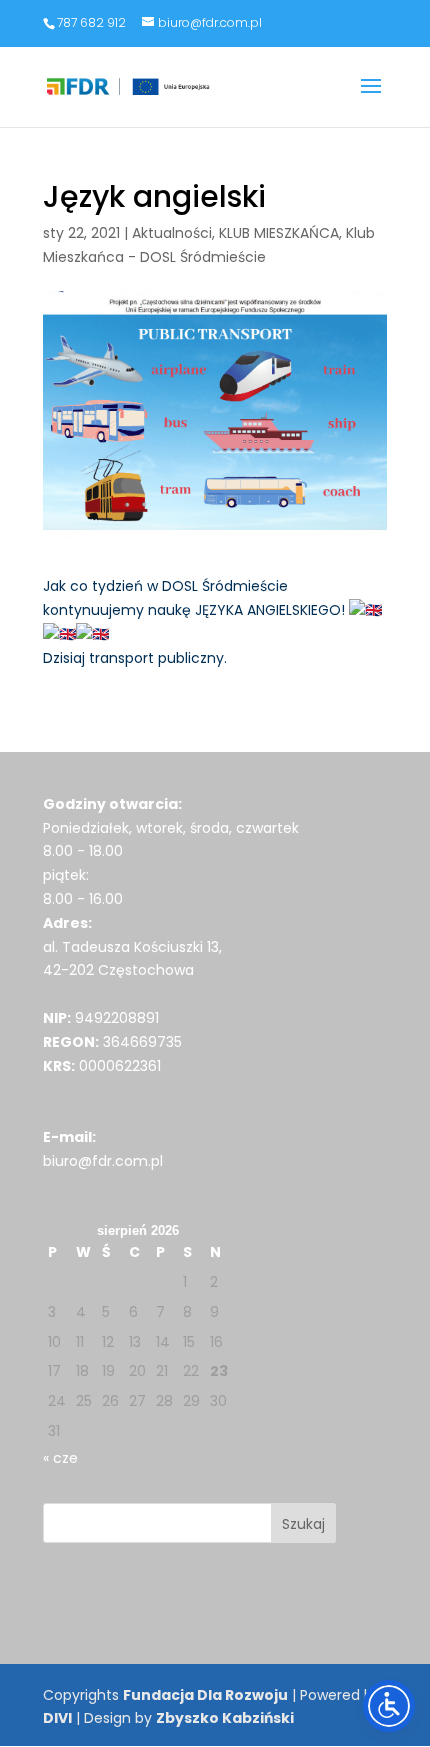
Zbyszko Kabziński (225, 1718)
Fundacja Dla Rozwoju (205, 1695)
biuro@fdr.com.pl (103, 1161)
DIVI (57, 1718)
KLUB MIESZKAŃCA (279, 233)
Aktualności (172, 233)
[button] (371, 99)
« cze (60, 1458)
